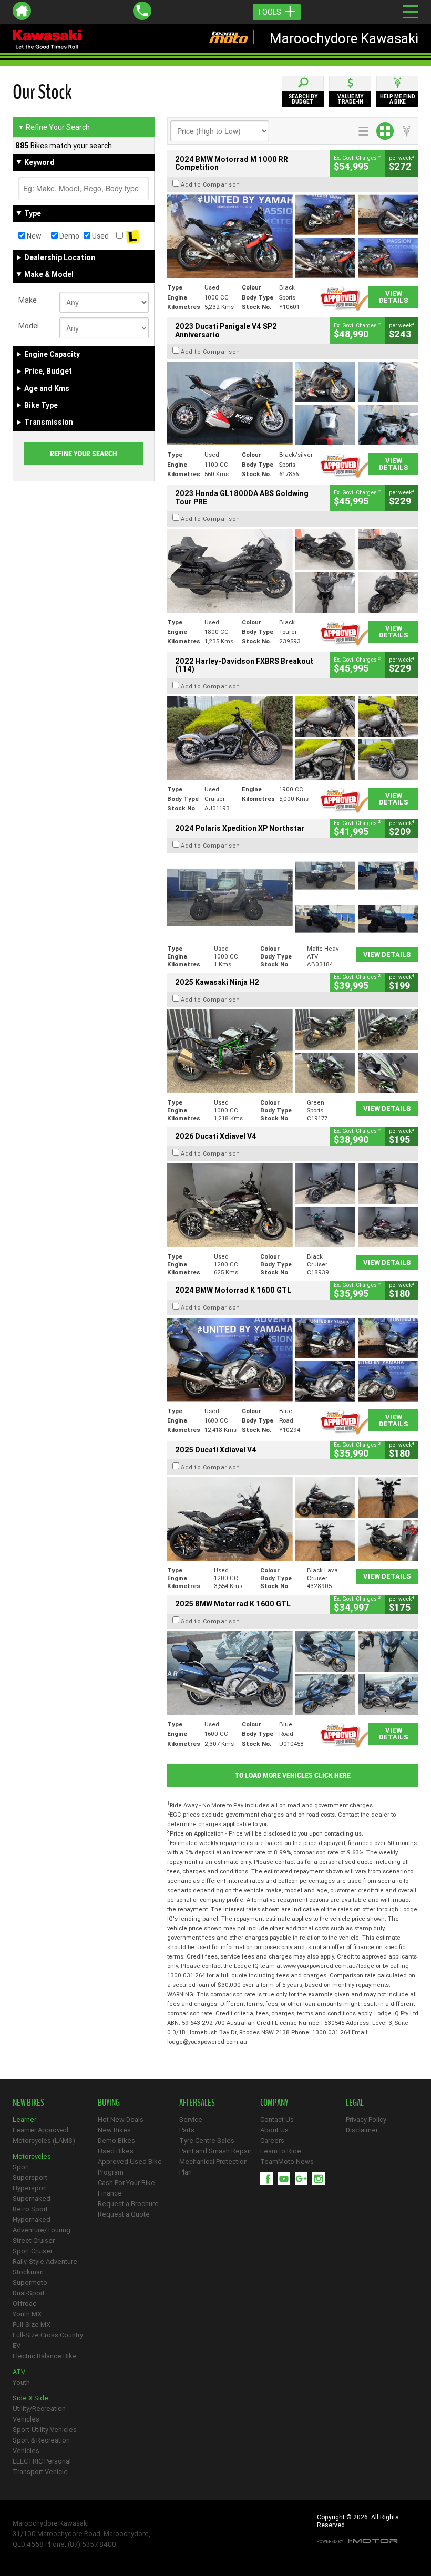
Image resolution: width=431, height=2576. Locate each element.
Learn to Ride (281, 2151)
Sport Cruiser (33, 2251)
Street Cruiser (34, 2240)
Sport (21, 2167)
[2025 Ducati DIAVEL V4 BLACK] (293, 1205)
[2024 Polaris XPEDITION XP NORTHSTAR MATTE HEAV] (293, 897)
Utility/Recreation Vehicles (39, 2414)
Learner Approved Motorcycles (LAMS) (44, 2135)
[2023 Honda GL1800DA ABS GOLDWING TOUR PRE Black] (293, 571)
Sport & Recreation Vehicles (41, 2445)
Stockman (28, 2272)
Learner (24, 2120)
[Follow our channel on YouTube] (286, 2179)
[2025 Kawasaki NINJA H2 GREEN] (293, 1051)
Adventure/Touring (42, 2230)
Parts (187, 2130)
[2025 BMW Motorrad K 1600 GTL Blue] (293, 1673)
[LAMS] (132, 236)
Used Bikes (116, 2151)
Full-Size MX (32, 2325)
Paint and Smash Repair (215, 2151)
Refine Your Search (54, 127)
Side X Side (30, 2398)
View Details (394, 297)
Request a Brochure (128, 2204)
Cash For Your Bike (126, 2183)
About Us (274, 2130)
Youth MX (27, 2314)
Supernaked (32, 2198)
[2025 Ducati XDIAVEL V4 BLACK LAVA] (293, 1519)
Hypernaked (32, 2219)
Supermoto (30, 2283)
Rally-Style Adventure (45, 2261)
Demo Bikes (116, 2141)
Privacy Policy (366, 2120)
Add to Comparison (211, 184)
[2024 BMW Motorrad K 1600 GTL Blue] (293, 1360)
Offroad (25, 2304)
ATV (19, 2372)
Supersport (30, 2177)
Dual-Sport (29, 2293)
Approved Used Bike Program (130, 2167)
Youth (21, 2382)
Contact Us (277, 2120)
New (33, 236)
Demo (69, 236)
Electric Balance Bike (45, 2356)
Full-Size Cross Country (48, 2335)
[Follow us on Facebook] (269, 2179)
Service (191, 2120)
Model (29, 326)
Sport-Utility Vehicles (45, 2430)
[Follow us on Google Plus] (304, 2179)
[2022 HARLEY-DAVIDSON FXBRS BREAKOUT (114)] (293, 738)
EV (17, 2346)
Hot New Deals (121, 2120)
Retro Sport (30, 2209)
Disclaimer (362, 2130)
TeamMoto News (287, 2162)
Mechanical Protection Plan (213, 2167)
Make (28, 300)
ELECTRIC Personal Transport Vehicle (42, 2466)
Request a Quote (124, 2214)
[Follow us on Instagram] (321, 2179)
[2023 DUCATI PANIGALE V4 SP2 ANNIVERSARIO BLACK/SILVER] (293, 403)
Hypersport (30, 2188)
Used (100, 236)
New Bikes (114, 2130)
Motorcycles (32, 2156)
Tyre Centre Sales (207, 2141)
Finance (110, 2193)
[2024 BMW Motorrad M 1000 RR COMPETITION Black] (293, 236)
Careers (272, 2141)
